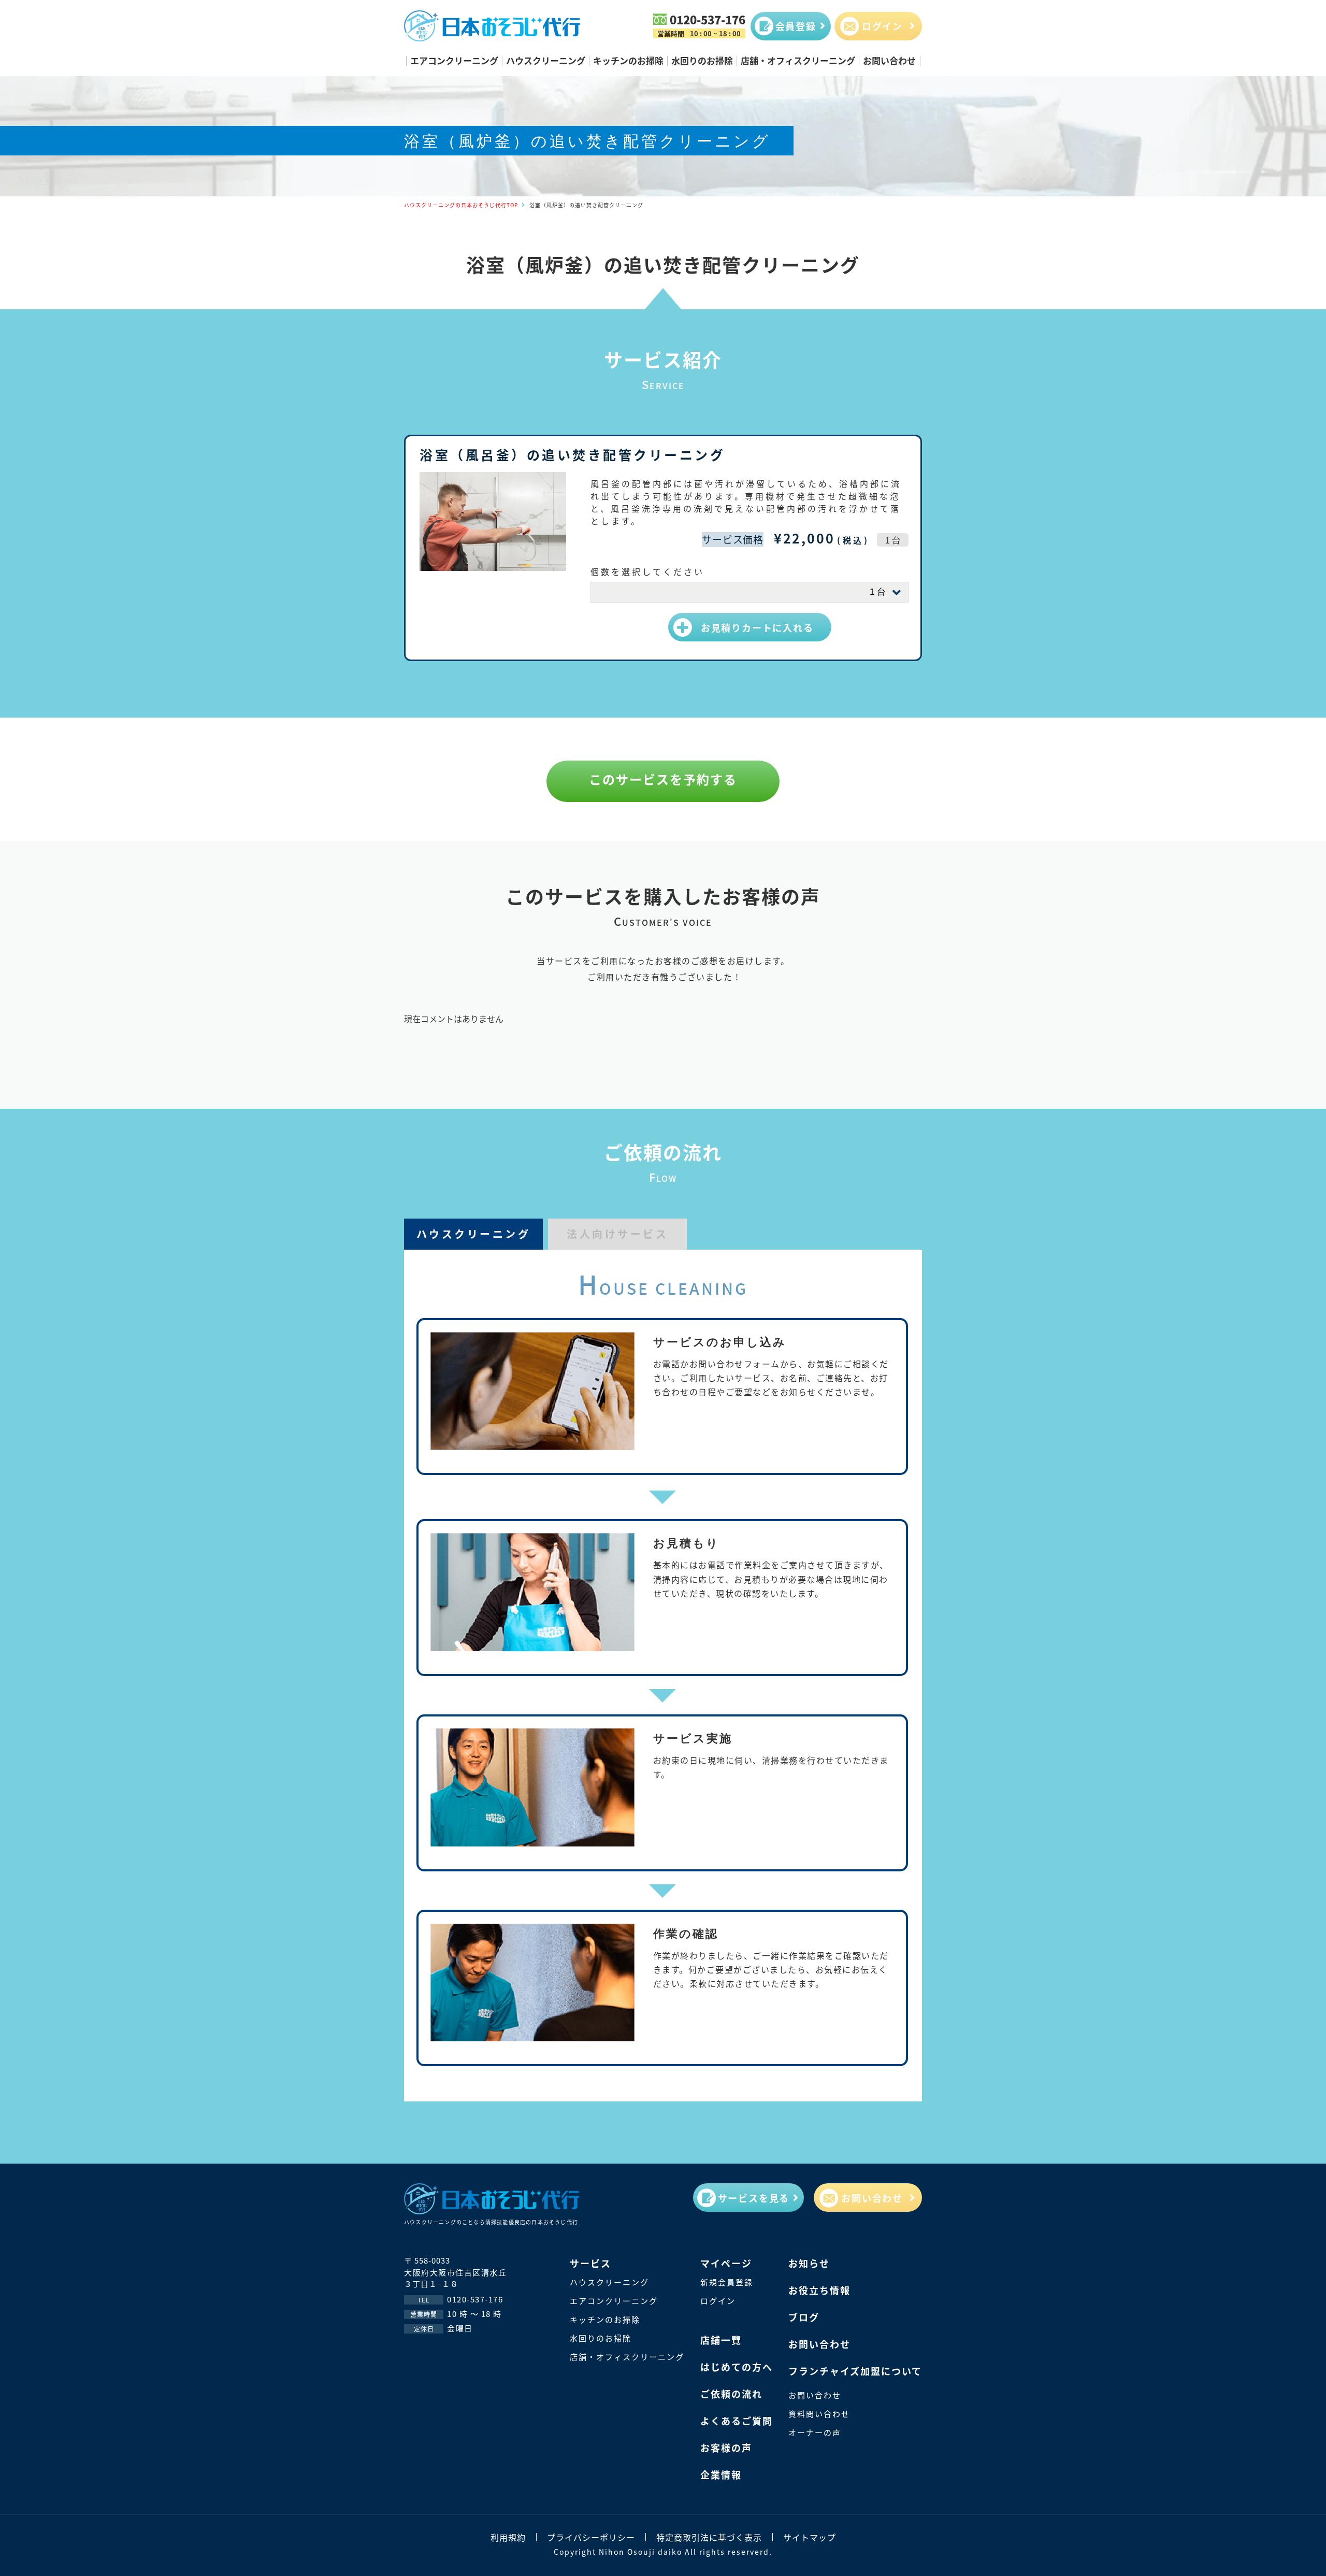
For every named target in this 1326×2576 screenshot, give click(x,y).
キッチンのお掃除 (628, 60)
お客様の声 (726, 2448)
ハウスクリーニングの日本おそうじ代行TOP (461, 205)
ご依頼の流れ (731, 2394)
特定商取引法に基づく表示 (709, 2537)
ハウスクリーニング (546, 60)
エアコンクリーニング (454, 60)
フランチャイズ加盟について (855, 2371)
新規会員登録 (727, 2282)
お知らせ (809, 2263)
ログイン (718, 2301)
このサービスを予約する (663, 779)
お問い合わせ (889, 60)
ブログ (804, 2317)
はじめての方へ (737, 2367)
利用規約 (508, 2537)
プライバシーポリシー (591, 2537)
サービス (590, 2263)
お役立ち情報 (819, 2290)
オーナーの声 (815, 2432)
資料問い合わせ (819, 2414)
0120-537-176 (708, 19)
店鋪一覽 (721, 2340)
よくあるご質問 (737, 2421)
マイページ (726, 2263)
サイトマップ (810, 2537)
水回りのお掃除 (702, 60)
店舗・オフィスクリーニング (798, 60)
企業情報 (721, 2474)
